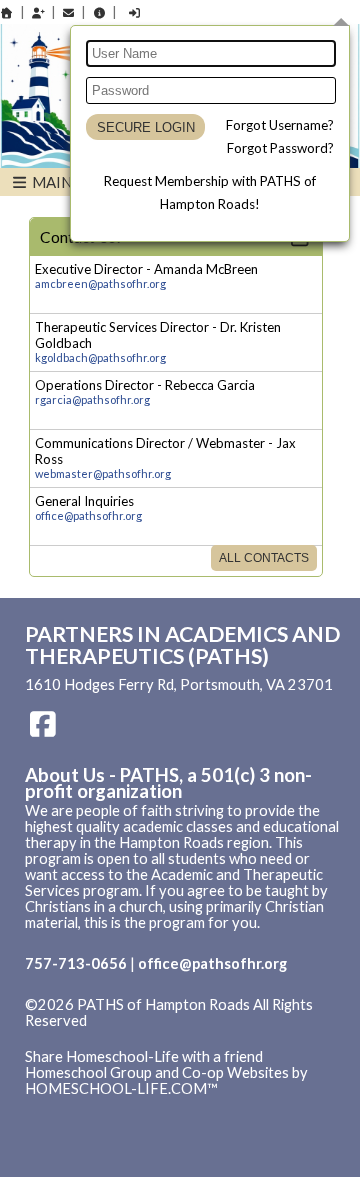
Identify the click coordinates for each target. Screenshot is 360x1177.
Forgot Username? (280, 125)
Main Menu (74, 182)
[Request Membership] (38, 12)
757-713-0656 (76, 963)
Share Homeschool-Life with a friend (144, 1056)
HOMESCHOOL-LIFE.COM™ (121, 1088)
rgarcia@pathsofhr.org (92, 399)
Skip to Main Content (109, 1037)
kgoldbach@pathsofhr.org (100, 357)
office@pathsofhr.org (88, 515)
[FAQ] (99, 12)
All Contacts (264, 558)
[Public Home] (7, 12)
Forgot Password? (280, 148)
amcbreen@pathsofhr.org (100, 283)
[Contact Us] (69, 12)
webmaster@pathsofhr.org (103, 473)
